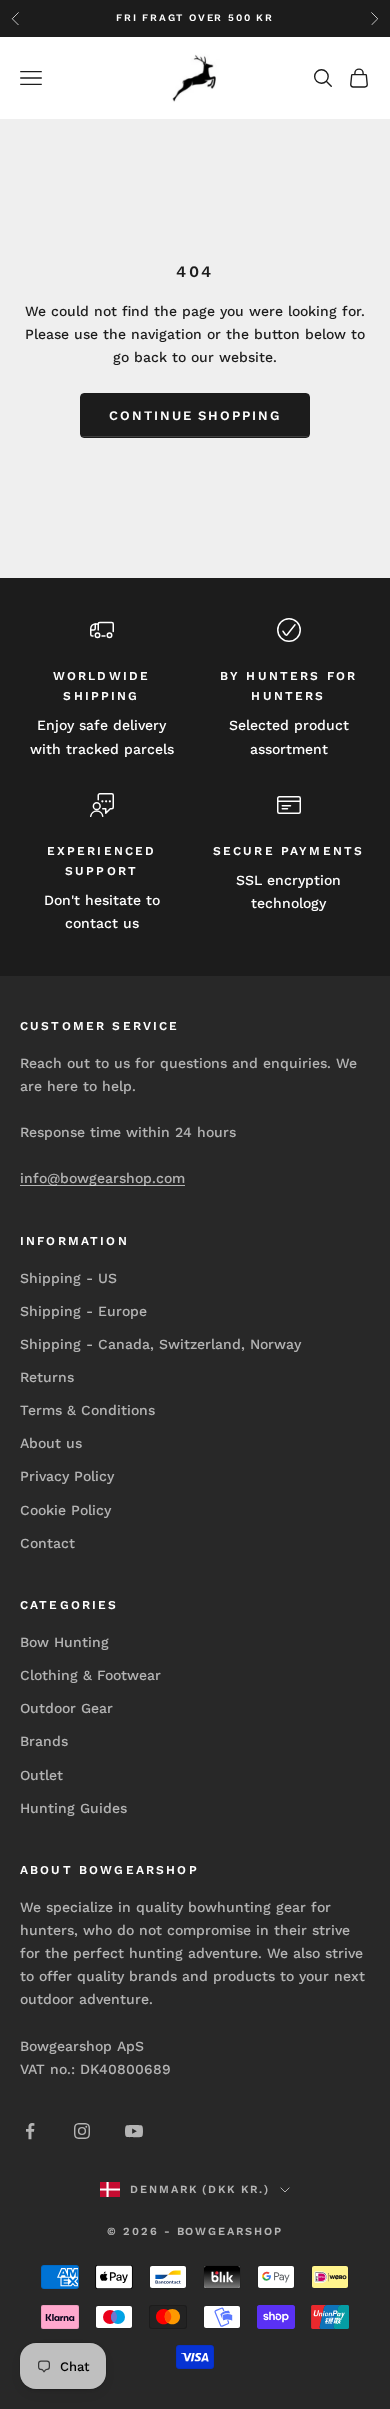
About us (51, 1443)
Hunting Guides (73, 1808)
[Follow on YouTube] (134, 2131)
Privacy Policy (67, 1476)
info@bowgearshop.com (102, 1178)
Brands (44, 1741)
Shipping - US (68, 1278)
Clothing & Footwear (90, 1675)
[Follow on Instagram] (82, 2131)
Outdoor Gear (66, 1708)
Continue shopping (195, 415)
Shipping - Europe (83, 1311)
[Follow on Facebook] (30, 2131)
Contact (47, 1543)
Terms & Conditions (87, 1410)
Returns (47, 1377)
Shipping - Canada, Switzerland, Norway (160, 1344)
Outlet (41, 1775)
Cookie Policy (65, 1510)
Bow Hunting (64, 1642)
